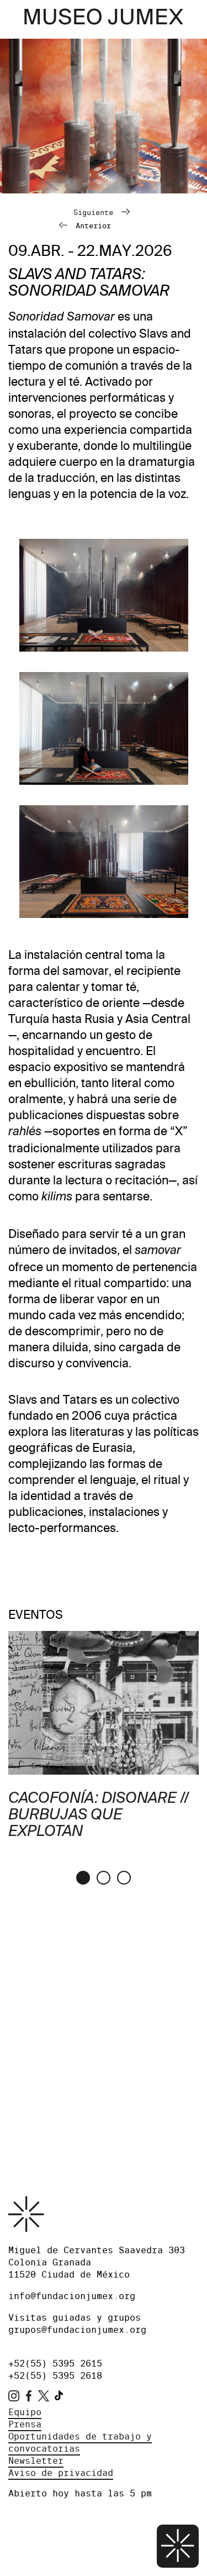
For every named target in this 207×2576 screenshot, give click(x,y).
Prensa (25, 2424)
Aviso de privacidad (61, 2473)
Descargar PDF (44, 2047)
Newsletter (36, 2461)
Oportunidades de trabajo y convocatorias (80, 2443)
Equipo (25, 2412)
